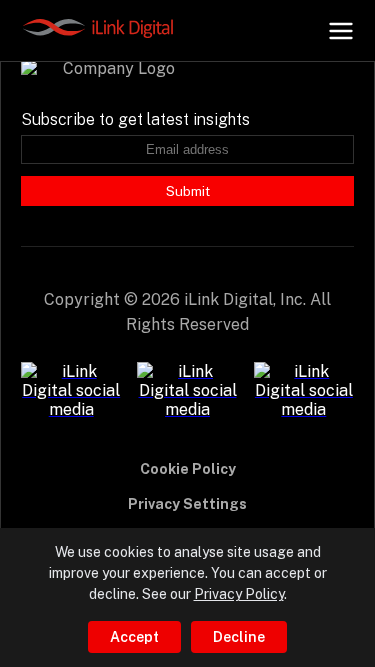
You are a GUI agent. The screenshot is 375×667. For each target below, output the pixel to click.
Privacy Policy (239, 594)
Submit (188, 191)
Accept (134, 637)
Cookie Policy (188, 469)
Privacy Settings (187, 504)
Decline (239, 637)
